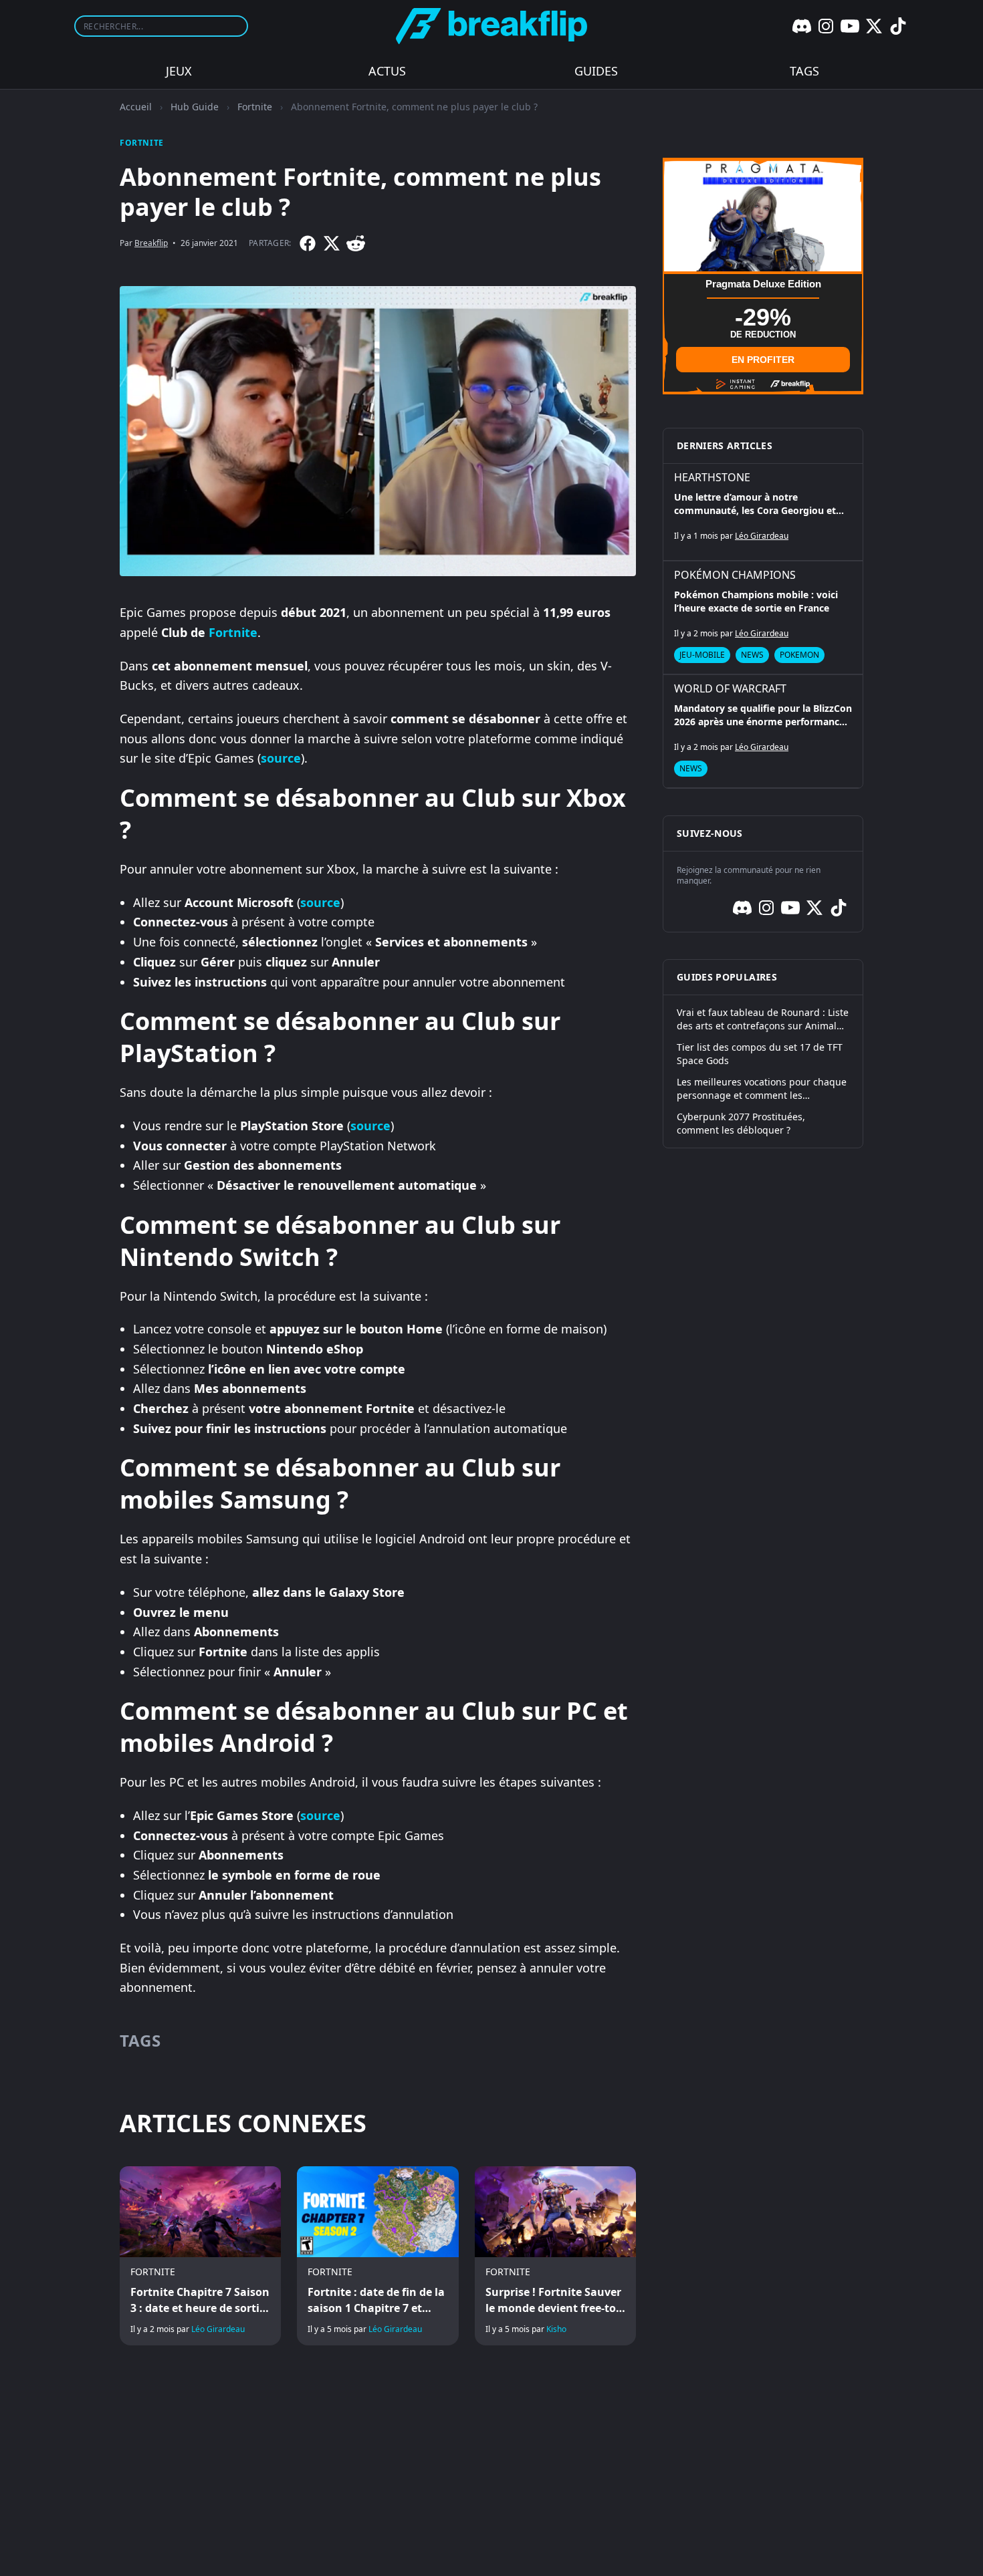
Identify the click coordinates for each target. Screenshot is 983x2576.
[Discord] (802, 26)
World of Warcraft (730, 688)
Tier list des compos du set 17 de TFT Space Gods (760, 1054)
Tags (804, 71)
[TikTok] (898, 26)
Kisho (556, 2329)
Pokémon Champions (735, 575)
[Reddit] (356, 243)
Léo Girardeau (218, 2329)
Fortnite (255, 107)
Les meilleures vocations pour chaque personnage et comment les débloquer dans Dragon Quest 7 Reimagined (762, 1089)
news (752, 655)
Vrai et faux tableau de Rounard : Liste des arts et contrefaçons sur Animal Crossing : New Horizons (763, 1019)
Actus (387, 71)
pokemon (799, 655)
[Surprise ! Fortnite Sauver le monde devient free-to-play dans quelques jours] (555, 2256)
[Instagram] (826, 26)
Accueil (136, 107)
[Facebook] (308, 243)
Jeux (179, 71)
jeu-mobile (702, 655)
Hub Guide (195, 107)
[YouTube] (850, 26)
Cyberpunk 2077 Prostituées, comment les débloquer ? (741, 1123)
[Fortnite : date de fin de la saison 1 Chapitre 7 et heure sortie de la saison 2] (377, 2256)
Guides (596, 71)
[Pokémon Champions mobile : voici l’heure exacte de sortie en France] (763, 618)
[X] (874, 26)
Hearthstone (712, 477)
